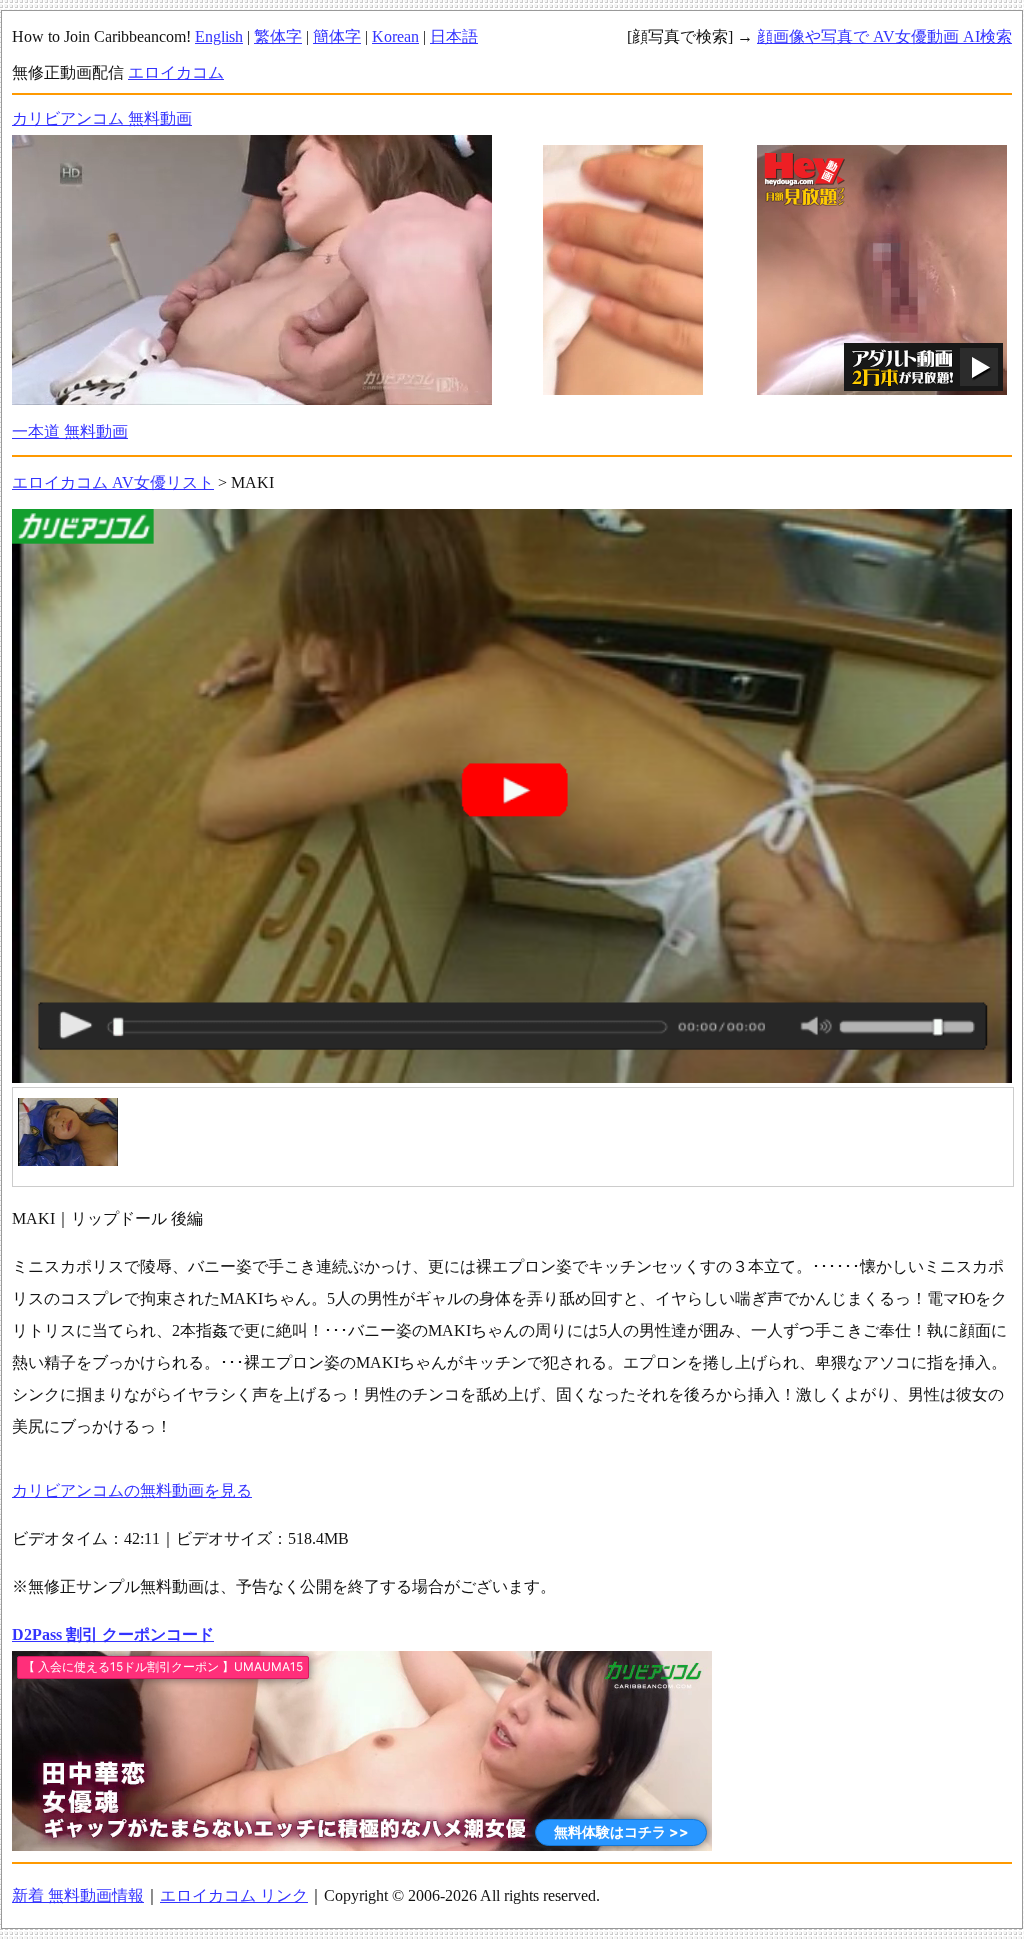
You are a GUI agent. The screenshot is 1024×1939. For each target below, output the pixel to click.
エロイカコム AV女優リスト (113, 482)
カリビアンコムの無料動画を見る (132, 1490)
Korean (395, 36)
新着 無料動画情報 (78, 1895)
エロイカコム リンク (234, 1895)
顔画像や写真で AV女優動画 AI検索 (884, 36)
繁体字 (278, 36)
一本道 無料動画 (70, 431)
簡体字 (337, 36)
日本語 (454, 36)
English (219, 36)
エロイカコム (176, 72)
